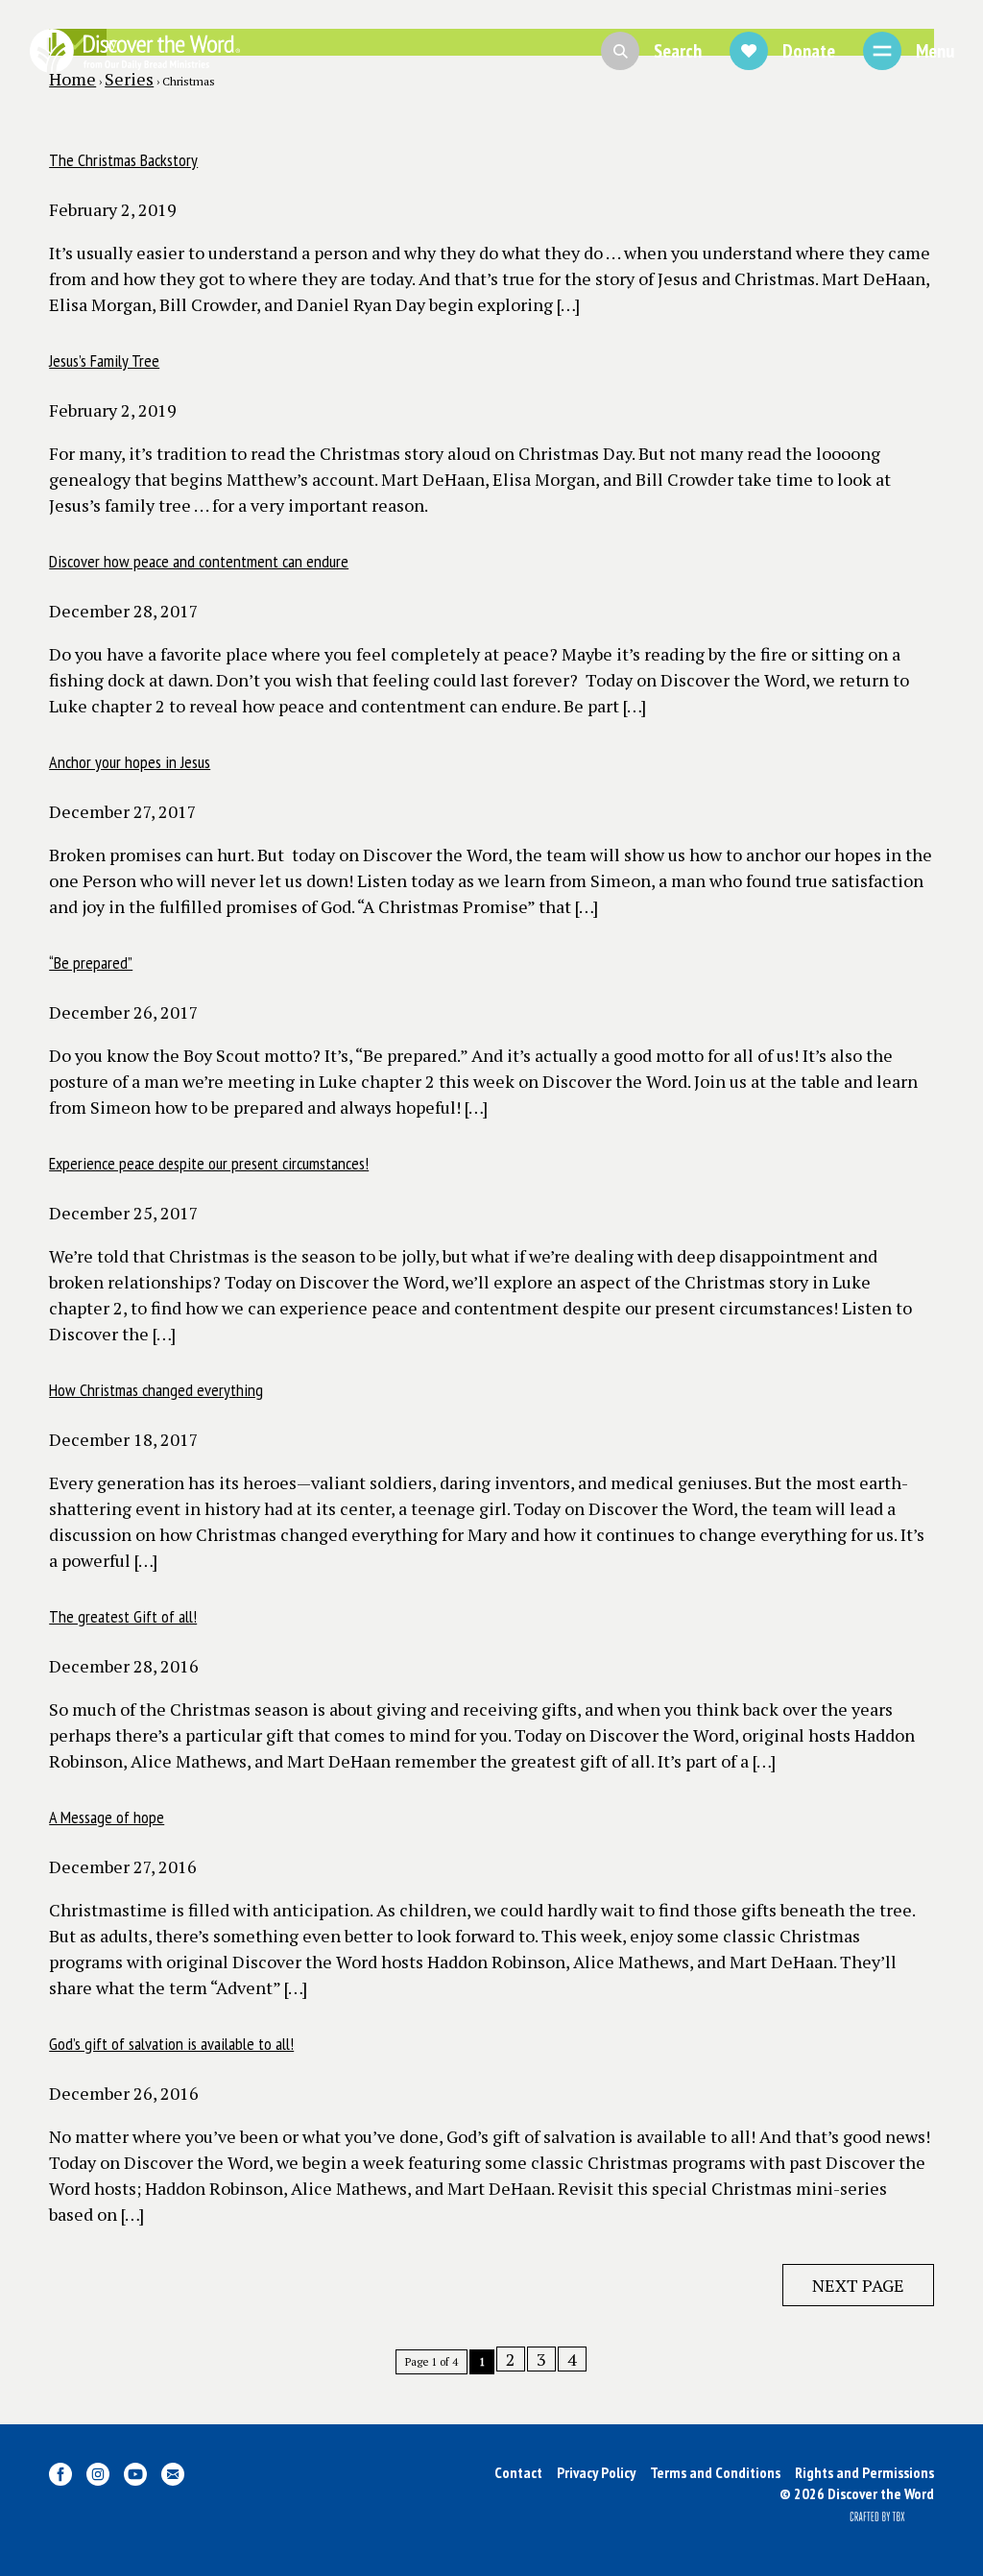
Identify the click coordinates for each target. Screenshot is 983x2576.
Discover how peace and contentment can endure (199, 561)
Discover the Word (134, 51)
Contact (518, 2472)
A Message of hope (107, 1817)
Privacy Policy (596, 2472)
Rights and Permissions (864, 2472)
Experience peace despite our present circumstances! (209, 1163)
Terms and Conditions (715, 2472)
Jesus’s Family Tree (104, 361)
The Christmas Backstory (123, 160)
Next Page (858, 2285)
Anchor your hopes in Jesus (130, 762)
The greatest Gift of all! (123, 1616)
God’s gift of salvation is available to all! (171, 2044)
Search (678, 51)
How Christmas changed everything (156, 1390)
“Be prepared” (91, 963)
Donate (809, 51)
